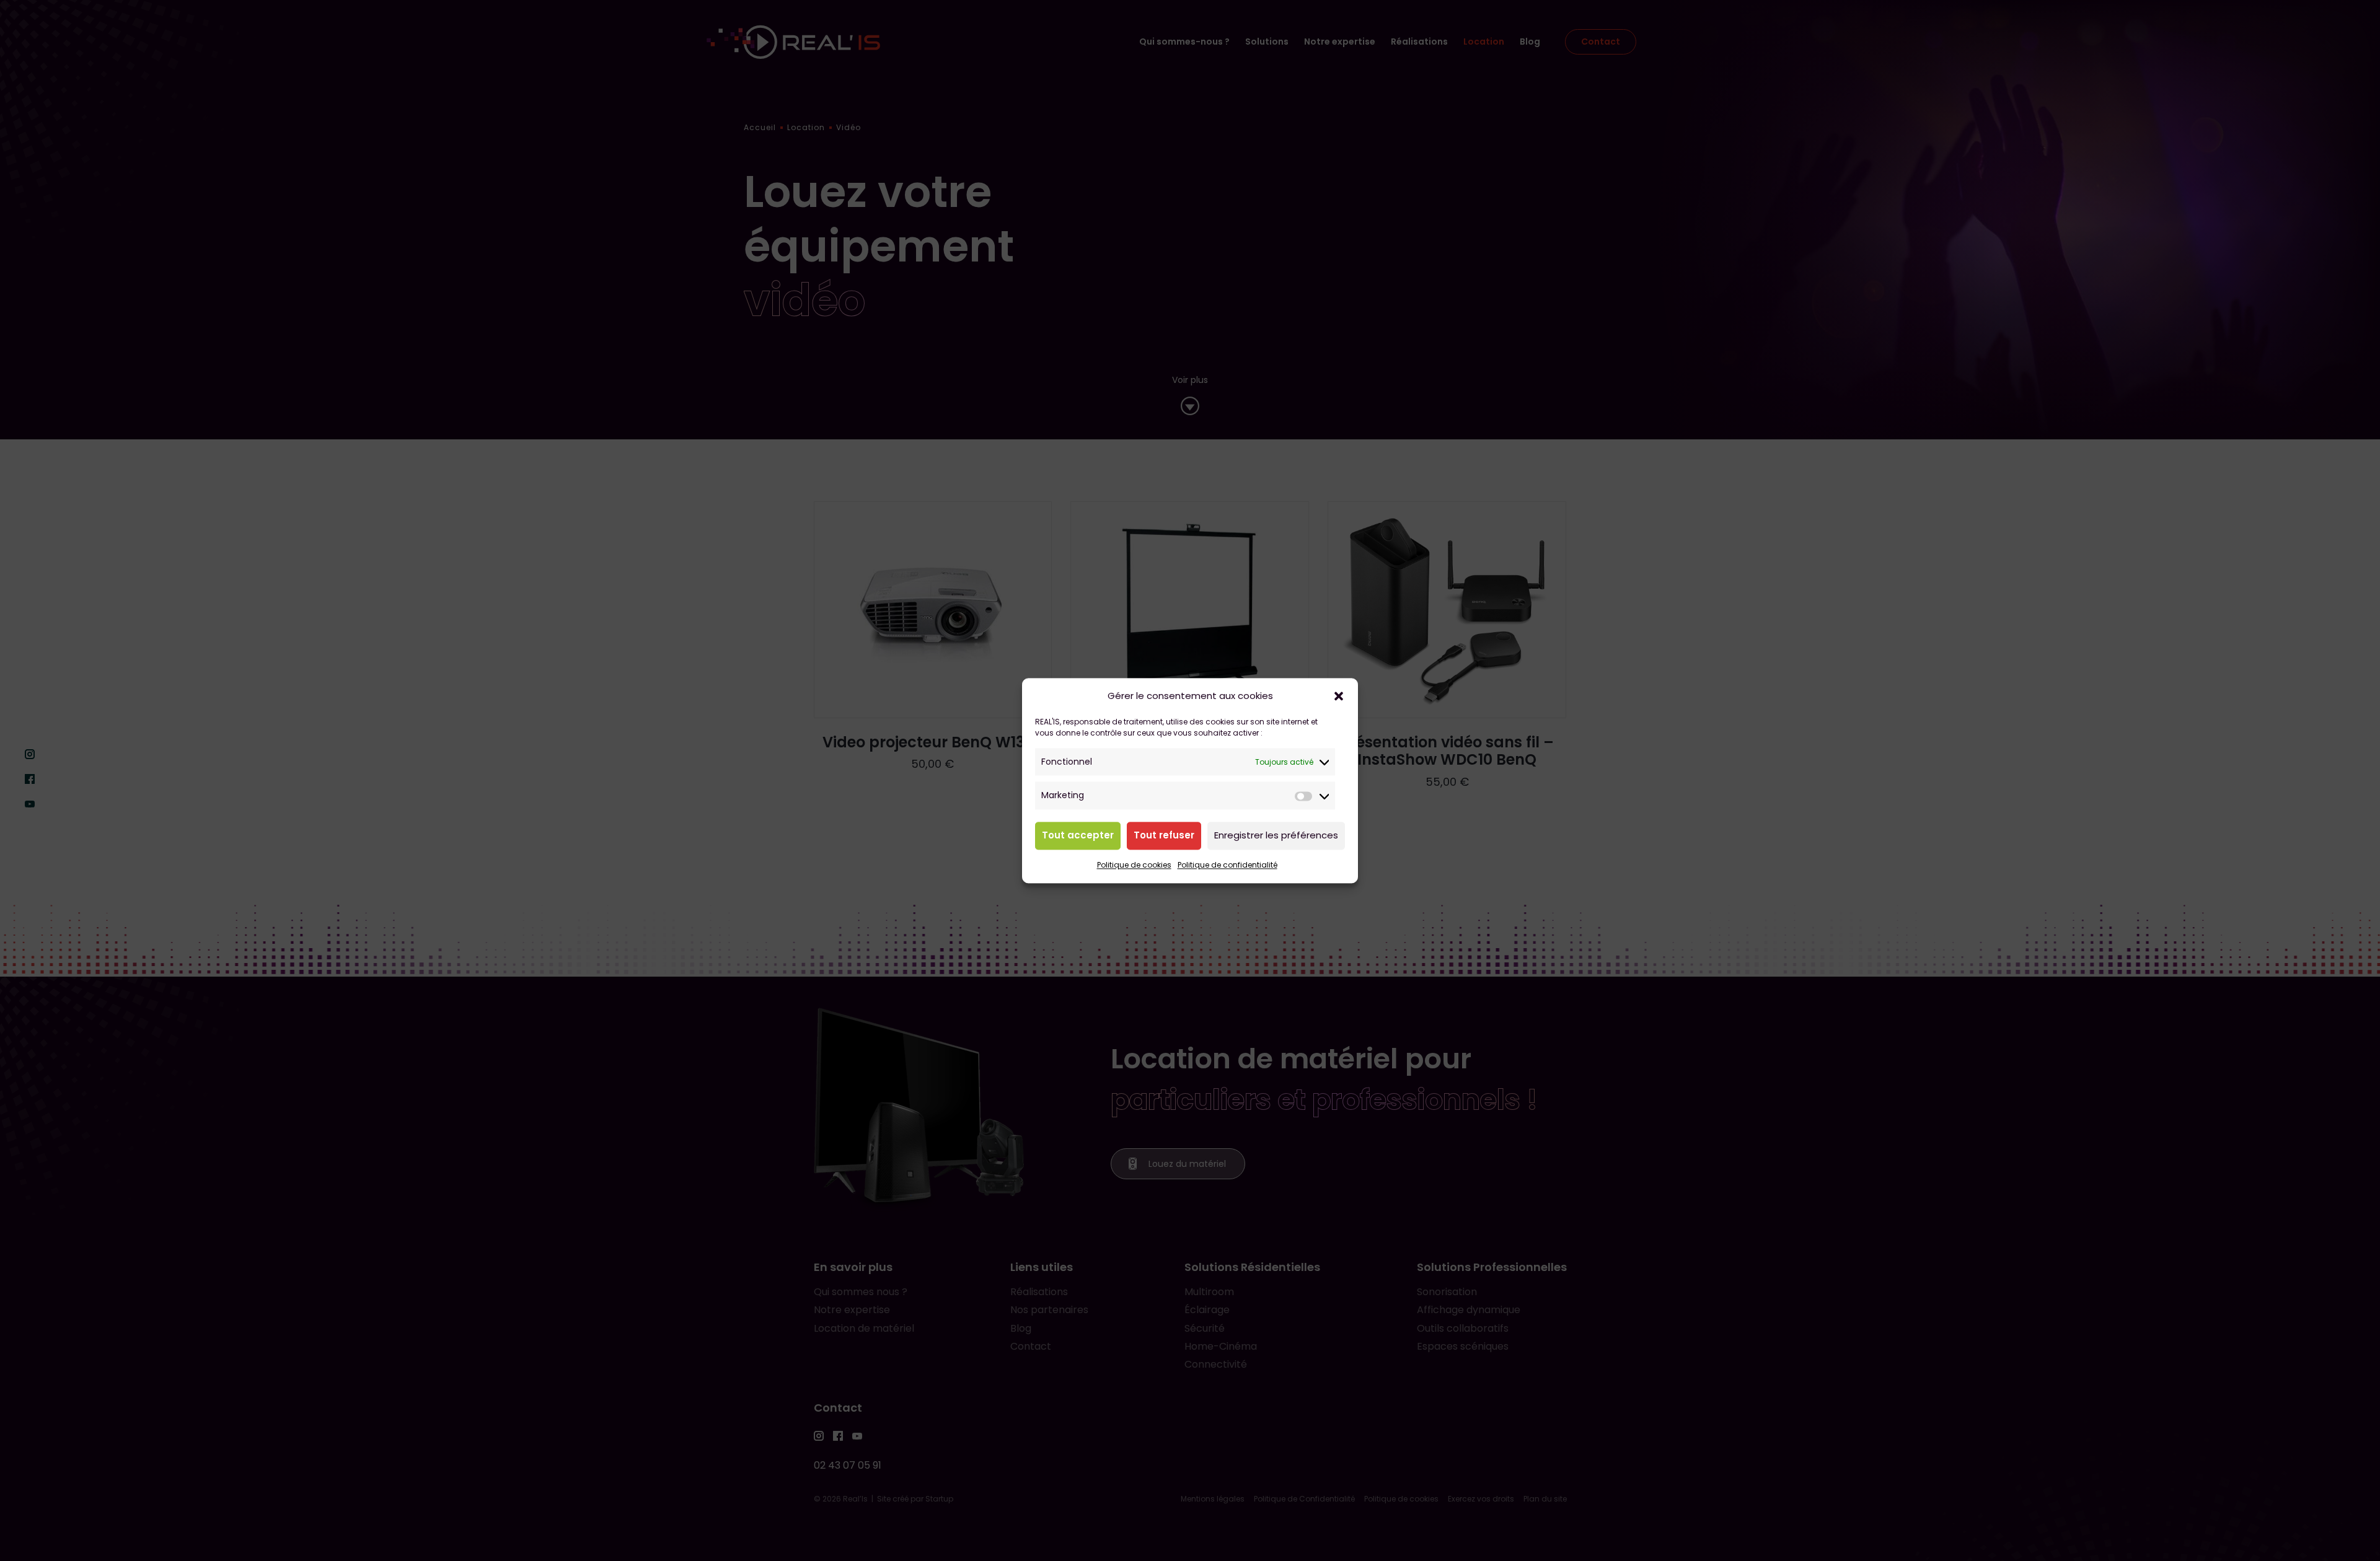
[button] (1339, 696)
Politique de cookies (1134, 865)
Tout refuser (1164, 836)
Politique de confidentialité (1227, 865)
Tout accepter (1078, 836)
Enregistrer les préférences (1276, 836)
